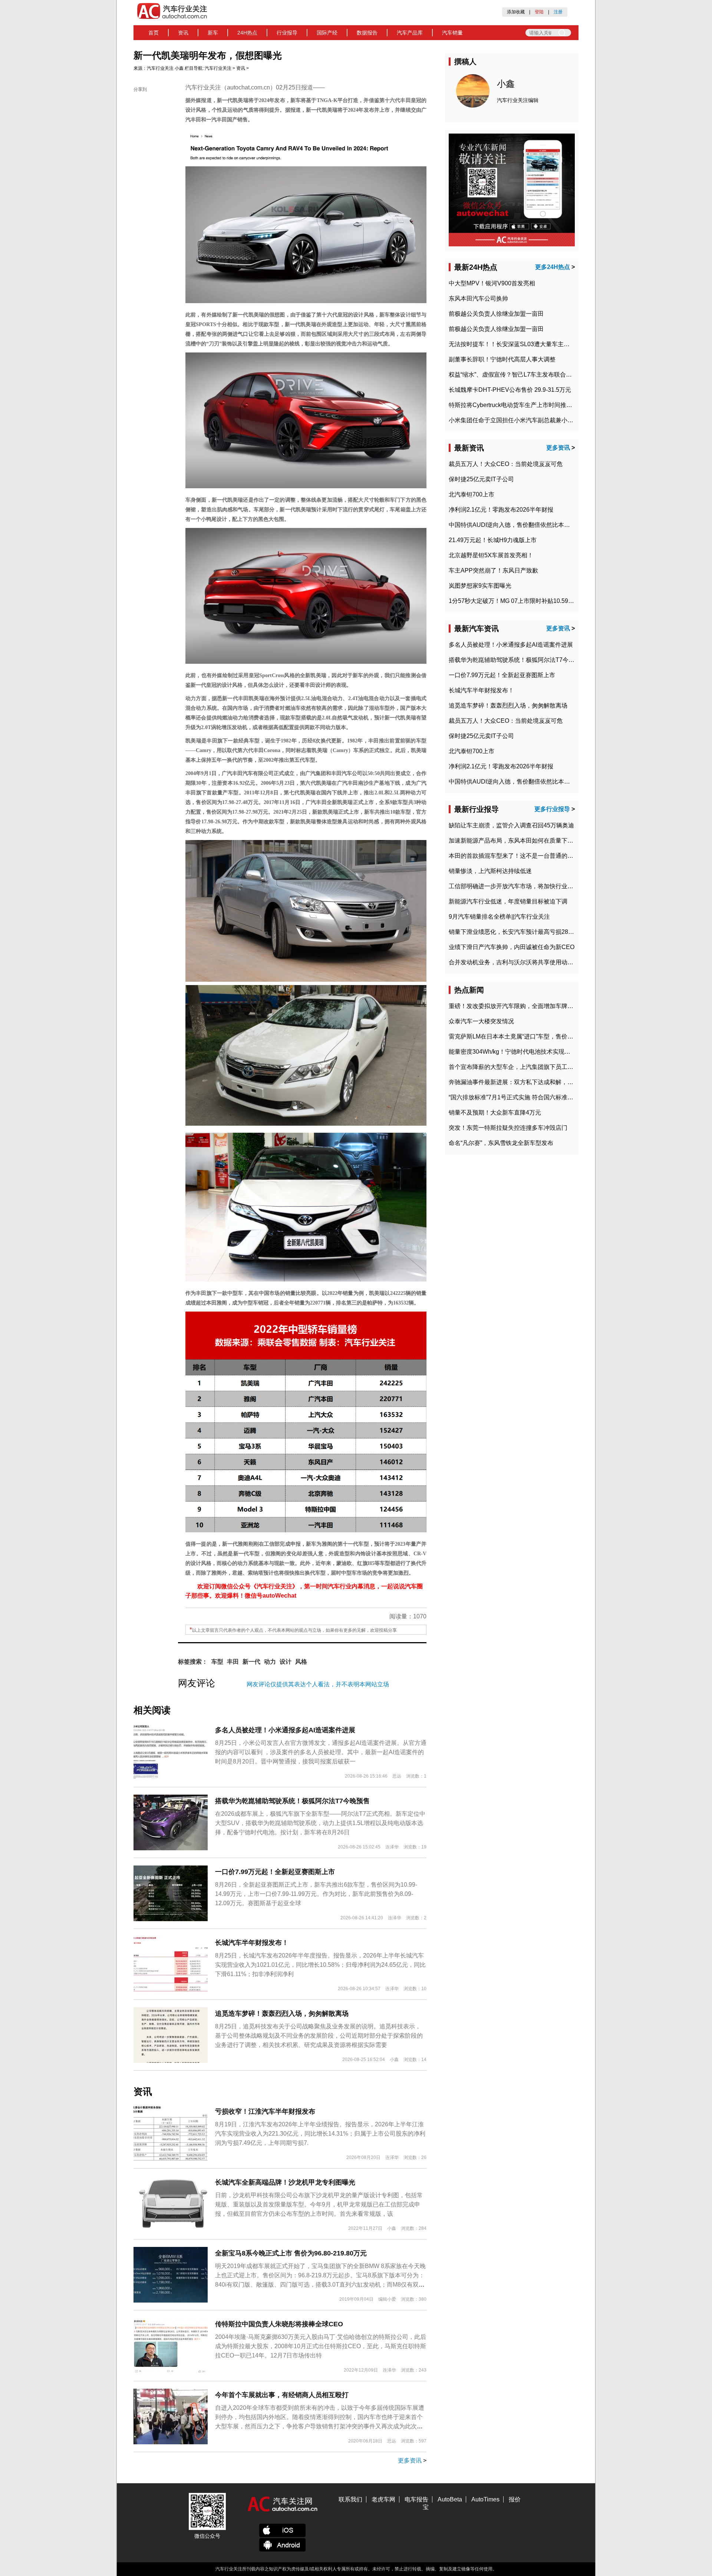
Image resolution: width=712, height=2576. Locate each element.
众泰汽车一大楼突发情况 (481, 1021)
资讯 (183, 33)
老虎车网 (383, 2499)
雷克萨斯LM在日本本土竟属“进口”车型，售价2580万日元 (524, 1036)
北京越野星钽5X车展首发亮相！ (491, 555)
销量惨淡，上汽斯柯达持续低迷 (490, 871)
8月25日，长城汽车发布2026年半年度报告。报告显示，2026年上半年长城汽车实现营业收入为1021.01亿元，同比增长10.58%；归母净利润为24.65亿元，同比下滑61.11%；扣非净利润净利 (320, 1965)
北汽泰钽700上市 (472, 494)
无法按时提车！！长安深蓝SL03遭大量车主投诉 (512, 344)
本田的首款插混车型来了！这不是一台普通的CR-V (515, 856)
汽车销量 (452, 33)
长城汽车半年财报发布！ (252, 1943)
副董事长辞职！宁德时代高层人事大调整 (502, 359)
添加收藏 (516, 12)
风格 (301, 1662)
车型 (217, 1662)
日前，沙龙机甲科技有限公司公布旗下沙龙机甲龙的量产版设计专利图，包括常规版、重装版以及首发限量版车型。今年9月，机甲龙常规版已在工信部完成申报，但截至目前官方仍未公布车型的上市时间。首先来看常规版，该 (319, 2204)
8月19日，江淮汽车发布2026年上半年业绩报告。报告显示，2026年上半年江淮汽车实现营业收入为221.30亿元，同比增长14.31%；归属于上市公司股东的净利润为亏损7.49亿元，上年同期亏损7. (320, 2134)
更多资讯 (410, 2460)
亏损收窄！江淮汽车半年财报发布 (265, 2111)
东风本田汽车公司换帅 (478, 298)
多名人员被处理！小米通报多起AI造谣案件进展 (285, 1730)
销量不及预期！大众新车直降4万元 (495, 1113)
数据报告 (367, 33)
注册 (558, 12)
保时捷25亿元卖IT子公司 (481, 479)
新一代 (251, 1662)
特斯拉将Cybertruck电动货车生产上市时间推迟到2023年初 (526, 405)
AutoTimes (485, 2499)
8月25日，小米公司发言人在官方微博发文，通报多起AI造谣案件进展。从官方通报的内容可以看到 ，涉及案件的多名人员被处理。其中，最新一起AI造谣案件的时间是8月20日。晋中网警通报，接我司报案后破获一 (321, 1752)
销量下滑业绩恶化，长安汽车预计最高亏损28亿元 (514, 932)
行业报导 (287, 33)
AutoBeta (450, 2499)
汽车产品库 (410, 33)
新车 (213, 33)
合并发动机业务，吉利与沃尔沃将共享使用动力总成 (517, 962)
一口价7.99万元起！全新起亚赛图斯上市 (275, 1872)
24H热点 (247, 33)
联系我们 (350, 2499)
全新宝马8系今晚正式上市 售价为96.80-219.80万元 (291, 2253)
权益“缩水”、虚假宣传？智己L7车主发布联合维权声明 (519, 375)
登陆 (539, 12)
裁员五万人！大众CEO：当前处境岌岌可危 (506, 464)
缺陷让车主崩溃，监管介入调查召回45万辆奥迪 (511, 825)
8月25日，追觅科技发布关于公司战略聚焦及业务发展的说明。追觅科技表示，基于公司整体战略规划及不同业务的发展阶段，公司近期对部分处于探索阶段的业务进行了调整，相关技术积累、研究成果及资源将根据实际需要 (319, 2036)
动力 (270, 1662)
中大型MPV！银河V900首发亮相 (492, 283)
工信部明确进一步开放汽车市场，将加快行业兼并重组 (520, 886)
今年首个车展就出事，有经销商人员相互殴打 (282, 2395)
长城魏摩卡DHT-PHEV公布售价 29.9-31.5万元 (510, 390)
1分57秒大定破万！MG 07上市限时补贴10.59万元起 (517, 601)
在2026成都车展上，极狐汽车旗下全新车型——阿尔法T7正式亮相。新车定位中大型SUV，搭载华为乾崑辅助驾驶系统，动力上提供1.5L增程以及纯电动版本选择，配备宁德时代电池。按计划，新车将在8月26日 (320, 1823)
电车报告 (416, 2499)
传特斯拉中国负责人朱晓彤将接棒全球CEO (279, 2324)
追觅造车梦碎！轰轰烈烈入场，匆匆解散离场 (282, 2014)
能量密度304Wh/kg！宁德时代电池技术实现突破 (512, 1052)
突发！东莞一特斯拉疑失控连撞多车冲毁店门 (508, 1128)
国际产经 (327, 33)
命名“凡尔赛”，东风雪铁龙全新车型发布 (501, 1143)
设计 (286, 1662)
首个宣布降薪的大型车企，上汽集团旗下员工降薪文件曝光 (526, 1067)
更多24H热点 (553, 267)
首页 (154, 33)
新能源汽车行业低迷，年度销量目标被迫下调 (508, 901)
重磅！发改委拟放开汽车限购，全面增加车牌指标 (514, 1006)
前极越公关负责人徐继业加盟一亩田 (496, 314)
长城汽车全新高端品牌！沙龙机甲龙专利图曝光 (285, 2182)
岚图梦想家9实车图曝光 (480, 586)
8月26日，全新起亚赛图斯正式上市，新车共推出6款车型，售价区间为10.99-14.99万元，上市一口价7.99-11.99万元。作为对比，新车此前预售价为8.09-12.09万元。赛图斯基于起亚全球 (316, 1894)
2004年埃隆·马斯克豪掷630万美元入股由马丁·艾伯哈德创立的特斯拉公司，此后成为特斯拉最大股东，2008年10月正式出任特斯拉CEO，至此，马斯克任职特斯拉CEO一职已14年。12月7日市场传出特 (321, 2346)
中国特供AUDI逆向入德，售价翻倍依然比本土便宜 (515, 525)
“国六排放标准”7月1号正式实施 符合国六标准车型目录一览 (526, 1097)
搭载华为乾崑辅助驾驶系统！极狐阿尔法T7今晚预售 (292, 1801)
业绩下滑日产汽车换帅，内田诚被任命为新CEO (512, 947)
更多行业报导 (552, 809)
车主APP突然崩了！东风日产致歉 (493, 570)
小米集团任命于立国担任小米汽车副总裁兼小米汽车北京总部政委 (535, 420)
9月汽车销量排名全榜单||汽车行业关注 (499, 917)
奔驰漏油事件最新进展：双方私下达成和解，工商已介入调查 (529, 1082)
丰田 (233, 1662)
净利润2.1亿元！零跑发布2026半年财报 (501, 510)
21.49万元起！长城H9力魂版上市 (493, 540)
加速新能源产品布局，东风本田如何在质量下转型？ (517, 841)
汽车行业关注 (160, 68)
